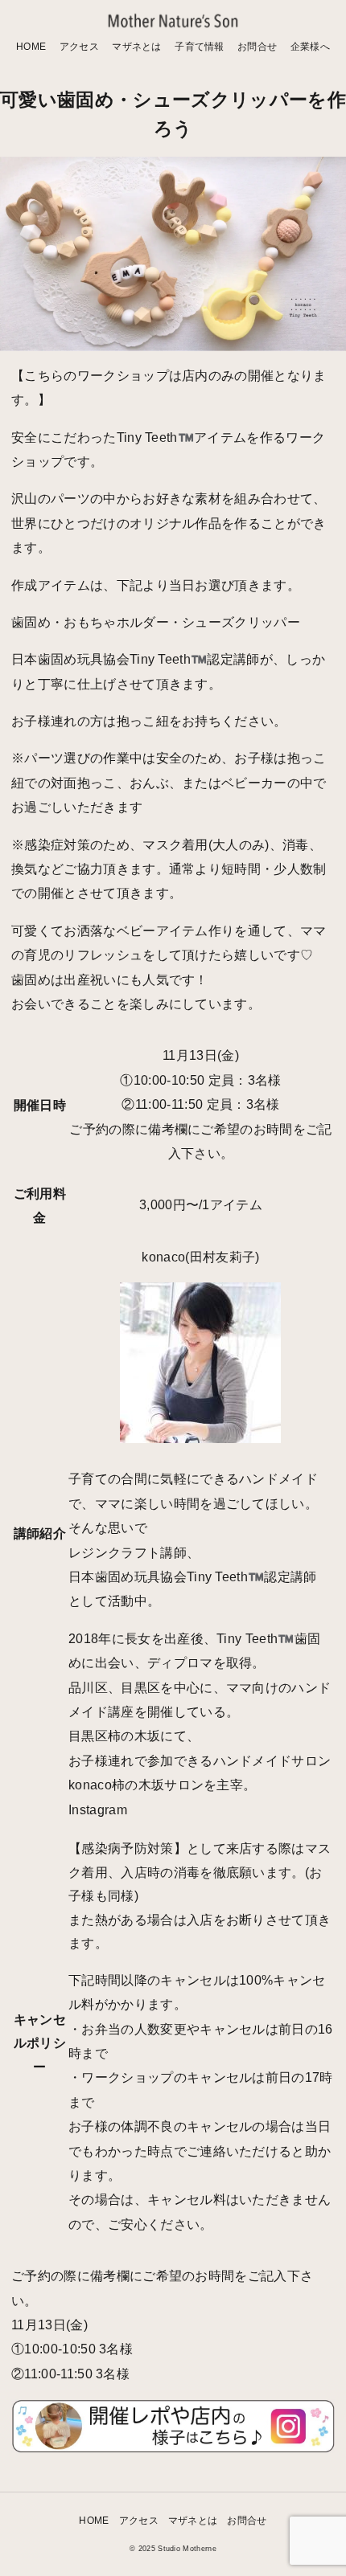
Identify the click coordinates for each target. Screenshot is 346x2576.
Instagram (98, 1810)
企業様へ (310, 46)
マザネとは (137, 46)
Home (31, 46)
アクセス (79, 46)
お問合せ (257, 46)
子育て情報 (200, 46)
